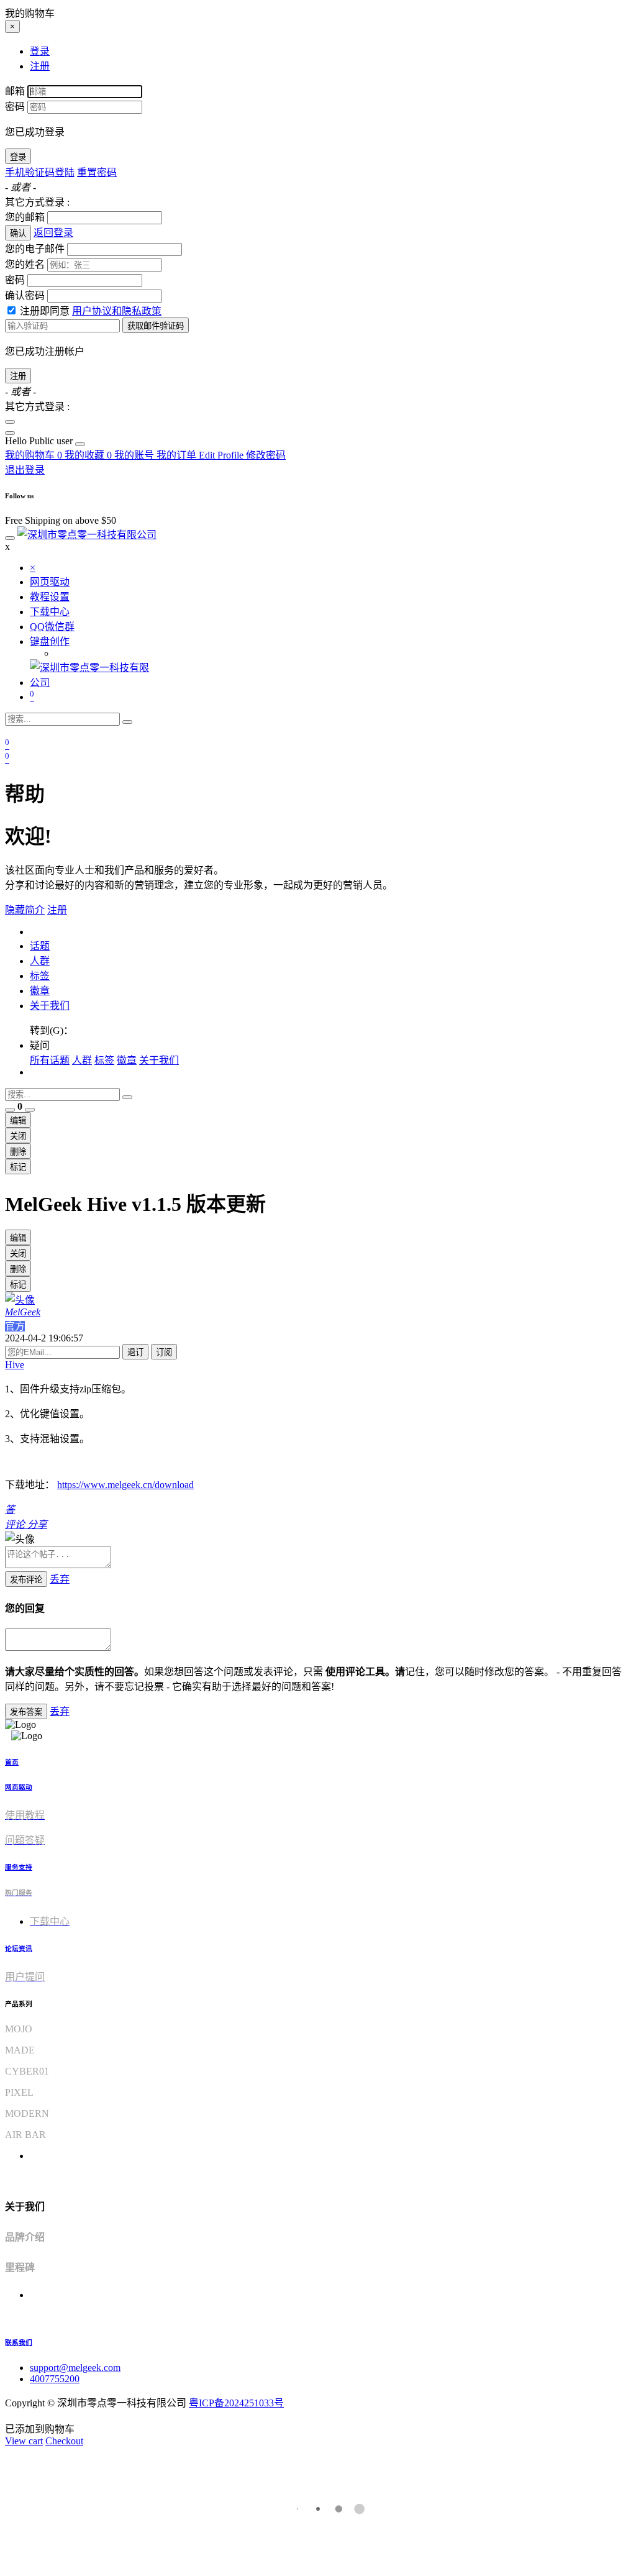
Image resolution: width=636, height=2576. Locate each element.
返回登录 (53, 233)
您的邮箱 (25, 217)
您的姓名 (25, 264)
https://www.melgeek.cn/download (125, 1485)
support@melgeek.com (75, 2368)
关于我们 (50, 1006)
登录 (18, 157)
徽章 (40, 991)
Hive (15, 1365)
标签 (40, 976)
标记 (18, 1167)
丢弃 (60, 1579)
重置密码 (97, 172)
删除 (18, 1152)
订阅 (164, 1352)
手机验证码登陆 (40, 172)
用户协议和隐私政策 (117, 311)
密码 (15, 107)
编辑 (18, 1121)
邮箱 (15, 91)
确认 (18, 233)
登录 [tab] (40, 51)
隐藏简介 (25, 910)
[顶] (10, 1110)
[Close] (10, 422)
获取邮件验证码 (156, 326)
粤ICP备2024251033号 (236, 2403)
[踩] (30, 1110)
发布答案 (26, 1712)
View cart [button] (24, 2441)
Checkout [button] (64, 2441)
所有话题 (50, 1060)
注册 (18, 376)
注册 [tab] (40, 66)
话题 (40, 946)
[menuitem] (40, 441)
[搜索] (127, 722)
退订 (135, 1352)
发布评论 (26, 1580)
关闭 (18, 1136)
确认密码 (25, 295)
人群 (40, 961)
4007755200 (55, 2379)
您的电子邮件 (35, 249)
